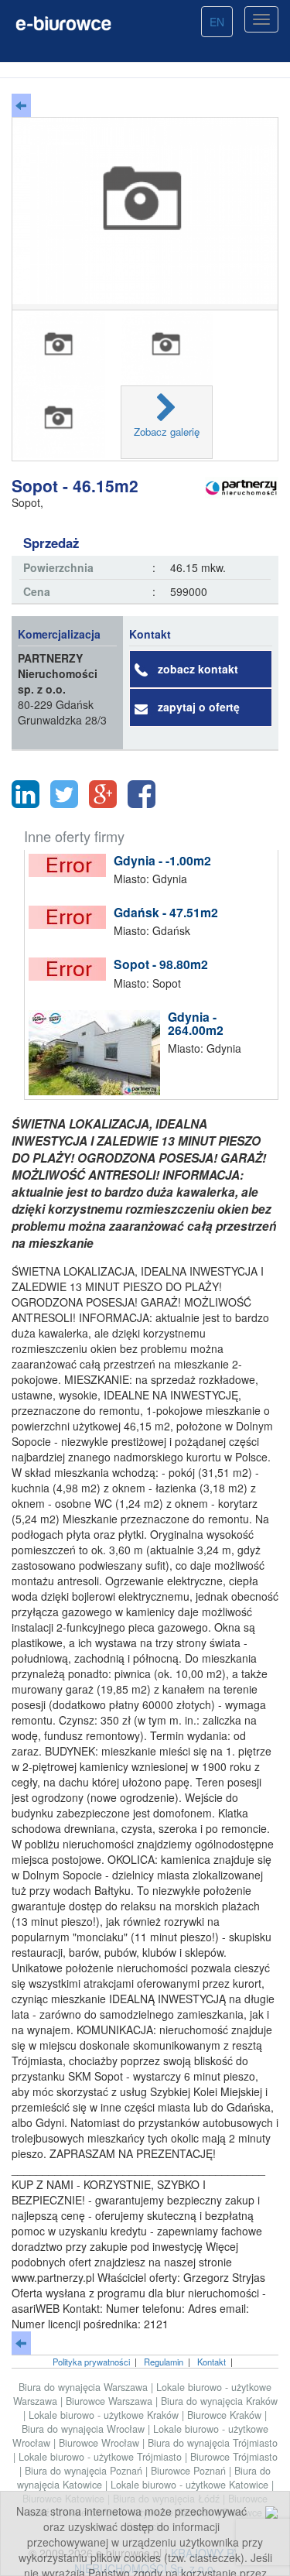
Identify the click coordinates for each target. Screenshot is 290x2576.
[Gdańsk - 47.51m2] (71, 917)
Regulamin (164, 2362)
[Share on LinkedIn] (26, 794)
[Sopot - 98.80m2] (71, 969)
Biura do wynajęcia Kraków (219, 2401)
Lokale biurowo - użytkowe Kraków (105, 2415)
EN (217, 22)
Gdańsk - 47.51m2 (166, 912)
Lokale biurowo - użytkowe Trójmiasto (102, 2457)
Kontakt (212, 2362)
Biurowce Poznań (190, 2471)
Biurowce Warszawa (111, 2401)
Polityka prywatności (91, 2362)
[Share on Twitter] (64, 794)
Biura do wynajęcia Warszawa (85, 2387)
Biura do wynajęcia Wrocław (85, 2429)
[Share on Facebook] (142, 794)
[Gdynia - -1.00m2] (71, 865)
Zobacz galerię (167, 432)
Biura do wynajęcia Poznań (85, 2471)
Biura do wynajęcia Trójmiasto (213, 2443)
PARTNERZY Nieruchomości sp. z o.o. (58, 673)
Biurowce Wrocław (101, 2443)
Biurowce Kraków (226, 2415)
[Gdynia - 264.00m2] (98, 1053)
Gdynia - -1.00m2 (162, 860)
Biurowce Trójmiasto (234, 2457)
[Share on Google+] (103, 794)
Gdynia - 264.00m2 (196, 1024)
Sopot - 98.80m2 (161, 964)
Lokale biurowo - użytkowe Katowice (191, 2485)
